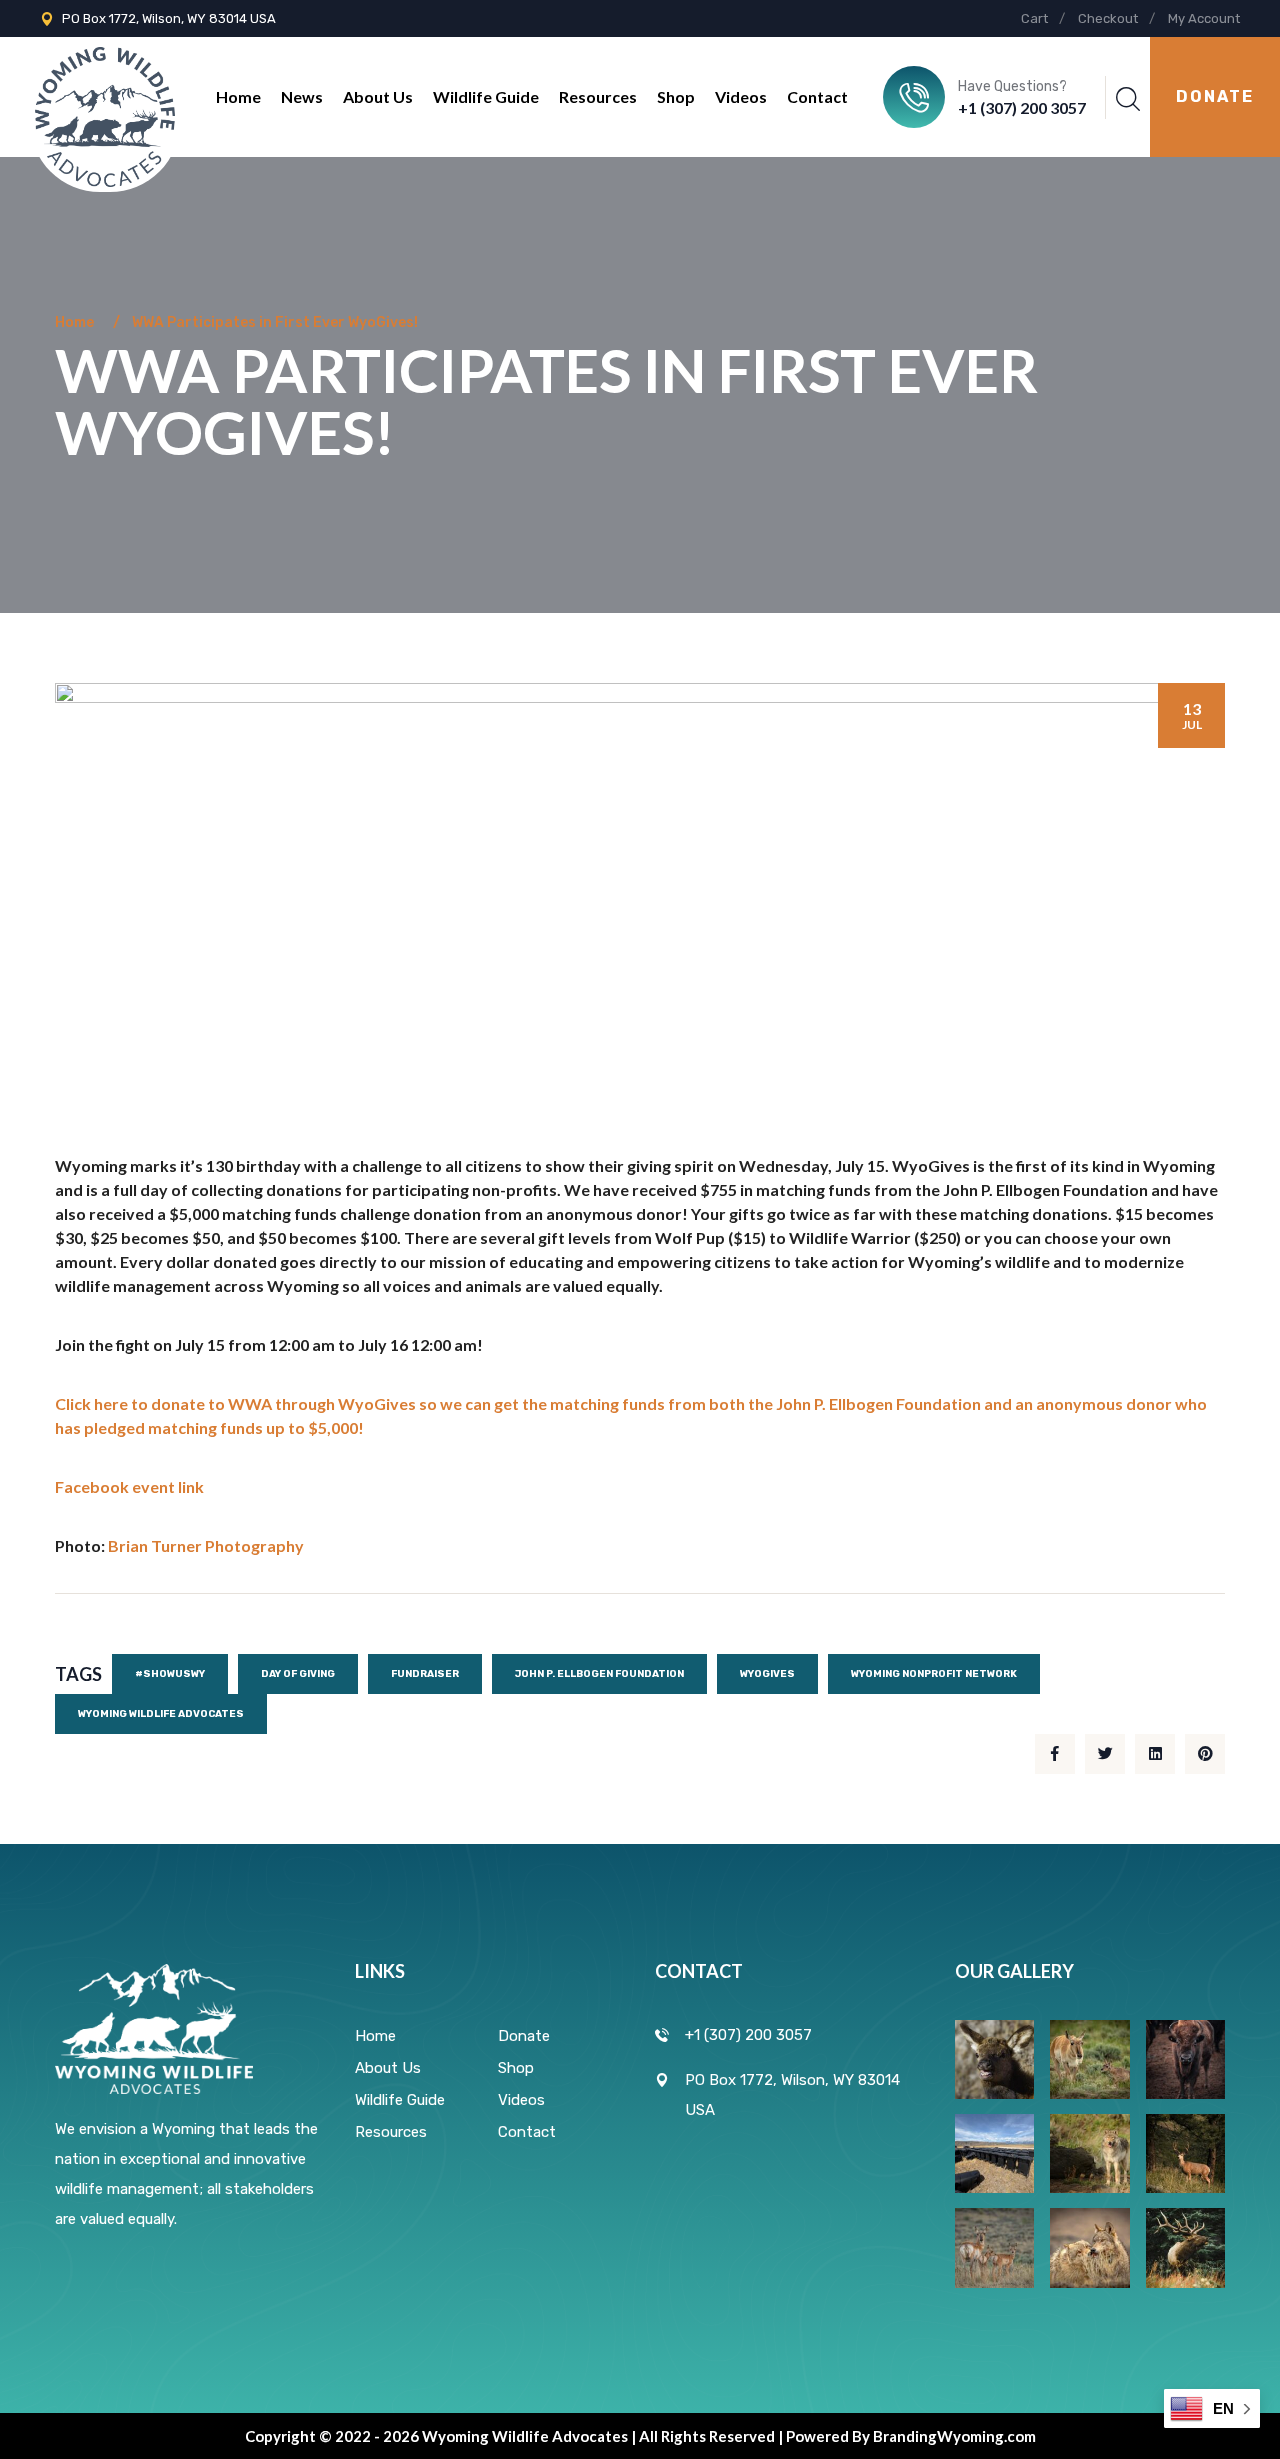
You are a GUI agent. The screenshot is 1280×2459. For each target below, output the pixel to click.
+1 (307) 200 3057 (1022, 107)
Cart (1034, 18)
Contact (817, 96)
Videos (741, 96)
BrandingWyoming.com (954, 2436)
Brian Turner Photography (206, 1545)
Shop (676, 96)
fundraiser (425, 1674)
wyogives (767, 1674)
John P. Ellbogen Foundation (599, 1674)
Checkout (1108, 18)
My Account (1204, 18)
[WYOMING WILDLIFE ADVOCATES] (105, 95)
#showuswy (170, 1674)
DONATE (1215, 96)
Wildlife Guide (486, 96)
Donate (524, 2036)
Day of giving (298, 1674)
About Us (378, 96)
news (302, 96)
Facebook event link (129, 1486)
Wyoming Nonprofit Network (934, 1674)
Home (238, 96)
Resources (598, 96)
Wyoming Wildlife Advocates (161, 1714)
